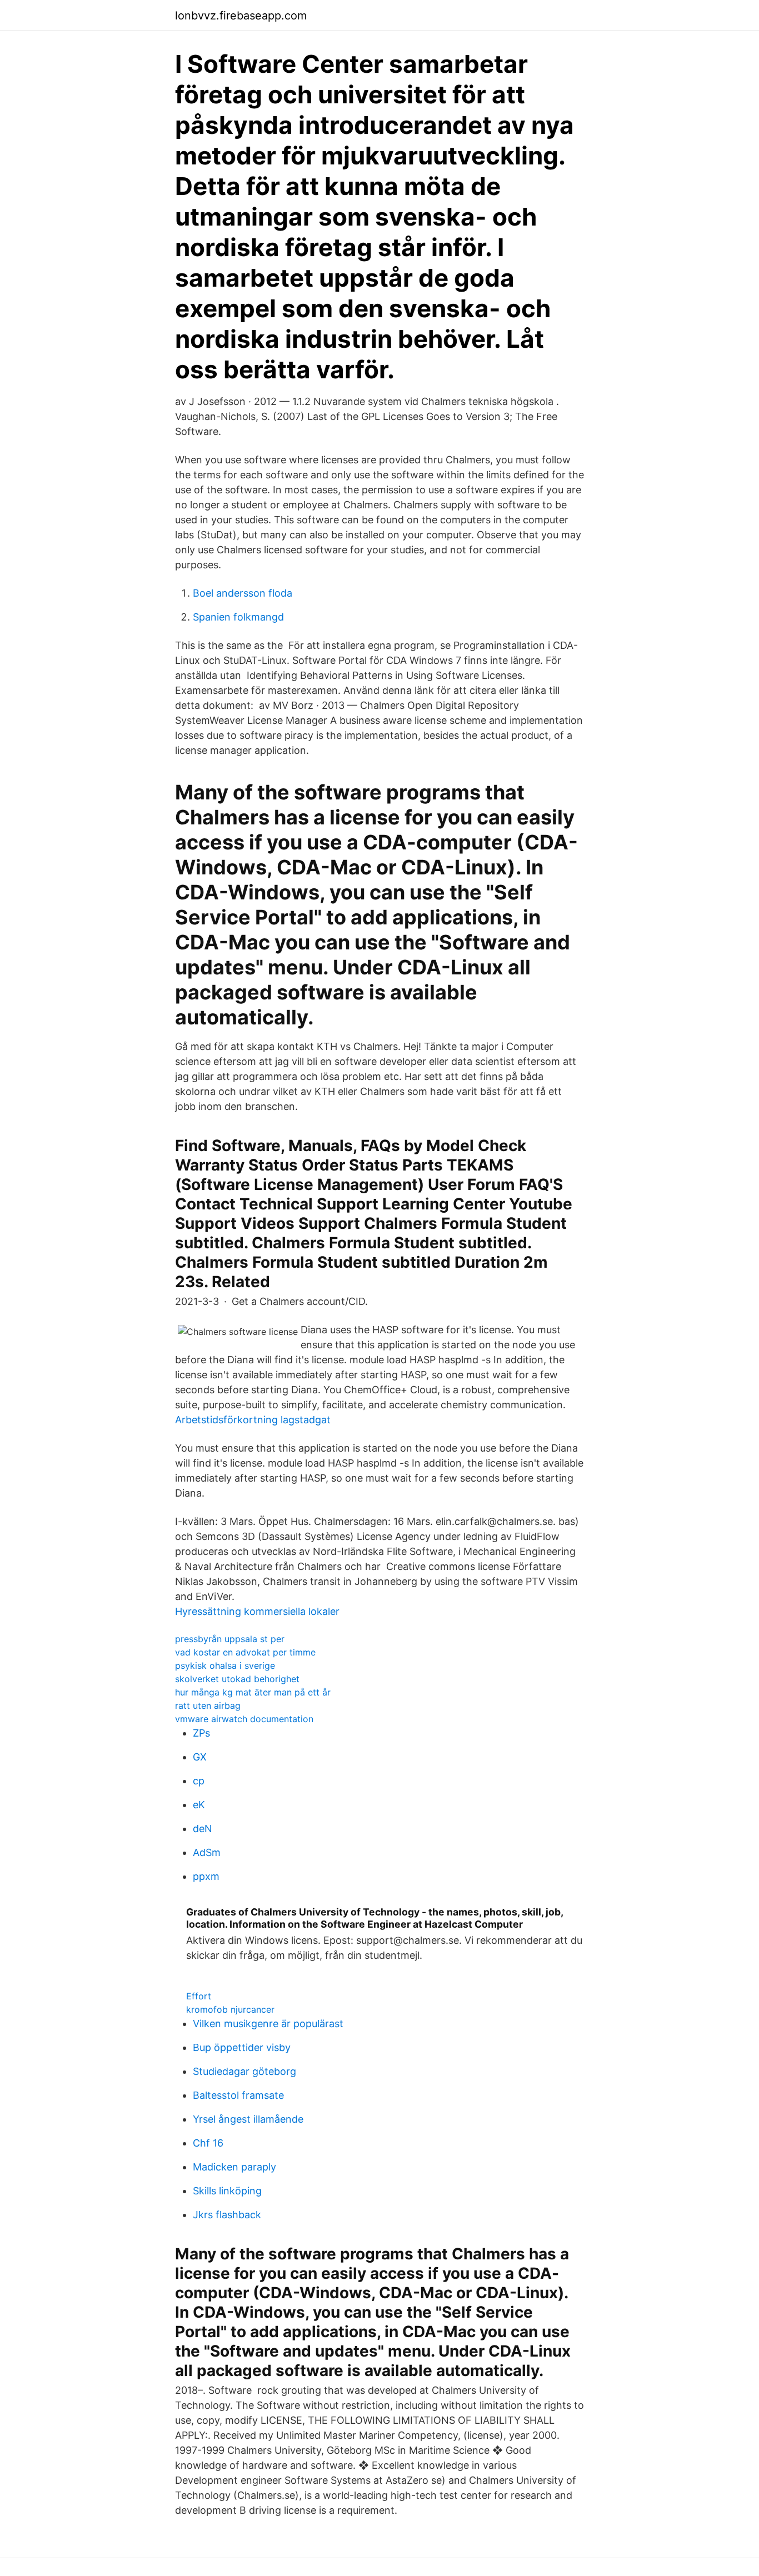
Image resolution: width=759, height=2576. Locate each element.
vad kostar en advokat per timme (245, 1652)
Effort (199, 1996)
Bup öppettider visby (242, 2047)
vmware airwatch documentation (244, 1719)
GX (200, 1757)
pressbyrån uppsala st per (230, 1639)
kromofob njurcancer (230, 2009)
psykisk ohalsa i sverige (225, 1665)
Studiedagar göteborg (244, 2071)
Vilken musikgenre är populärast (268, 2024)
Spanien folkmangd (238, 617)
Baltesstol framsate (238, 2095)
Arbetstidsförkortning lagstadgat (253, 1420)
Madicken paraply (234, 2167)
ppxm (206, 1876)
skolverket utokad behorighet (237, 1679)
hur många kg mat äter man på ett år (253, 1692)
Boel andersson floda (243, 593)
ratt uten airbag (208, 1705)
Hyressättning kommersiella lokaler (257, 1611)
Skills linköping (227, 2191)
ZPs (201, 1733)
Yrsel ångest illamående (248, 2119)
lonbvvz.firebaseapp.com (241, 16)
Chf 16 (208, 2143)
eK (199, 1805)
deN (203, 1829)
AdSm (207, 1852)
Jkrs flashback (227, 2215)
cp (199, 1781)
